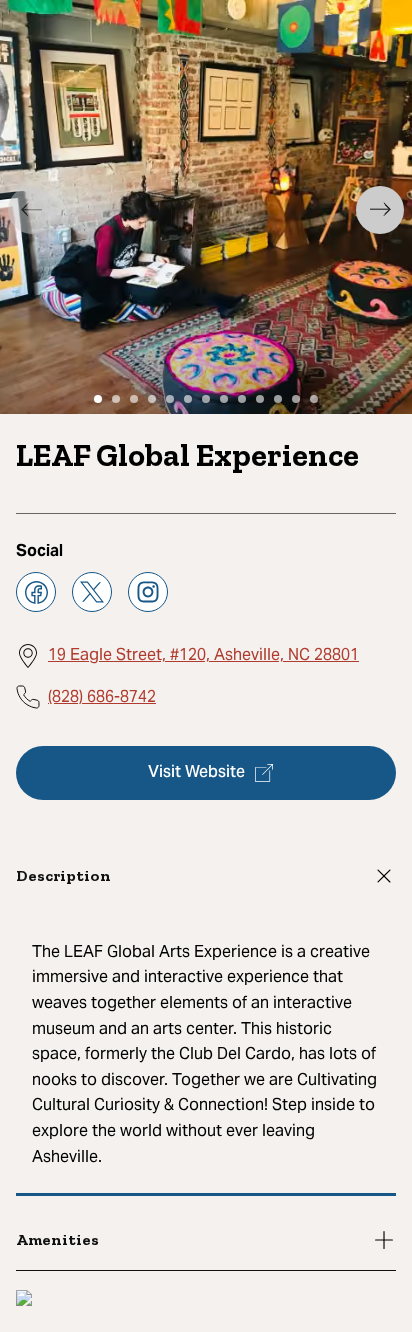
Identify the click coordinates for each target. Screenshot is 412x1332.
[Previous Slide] (32, 210)
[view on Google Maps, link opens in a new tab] (24, 1300)
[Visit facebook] (36, 592)
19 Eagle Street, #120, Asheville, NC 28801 (203, 654)
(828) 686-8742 (102, 696)
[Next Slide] (380, 210)
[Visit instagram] (148, 592)
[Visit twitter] (92, 592)
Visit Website (196, 773)
